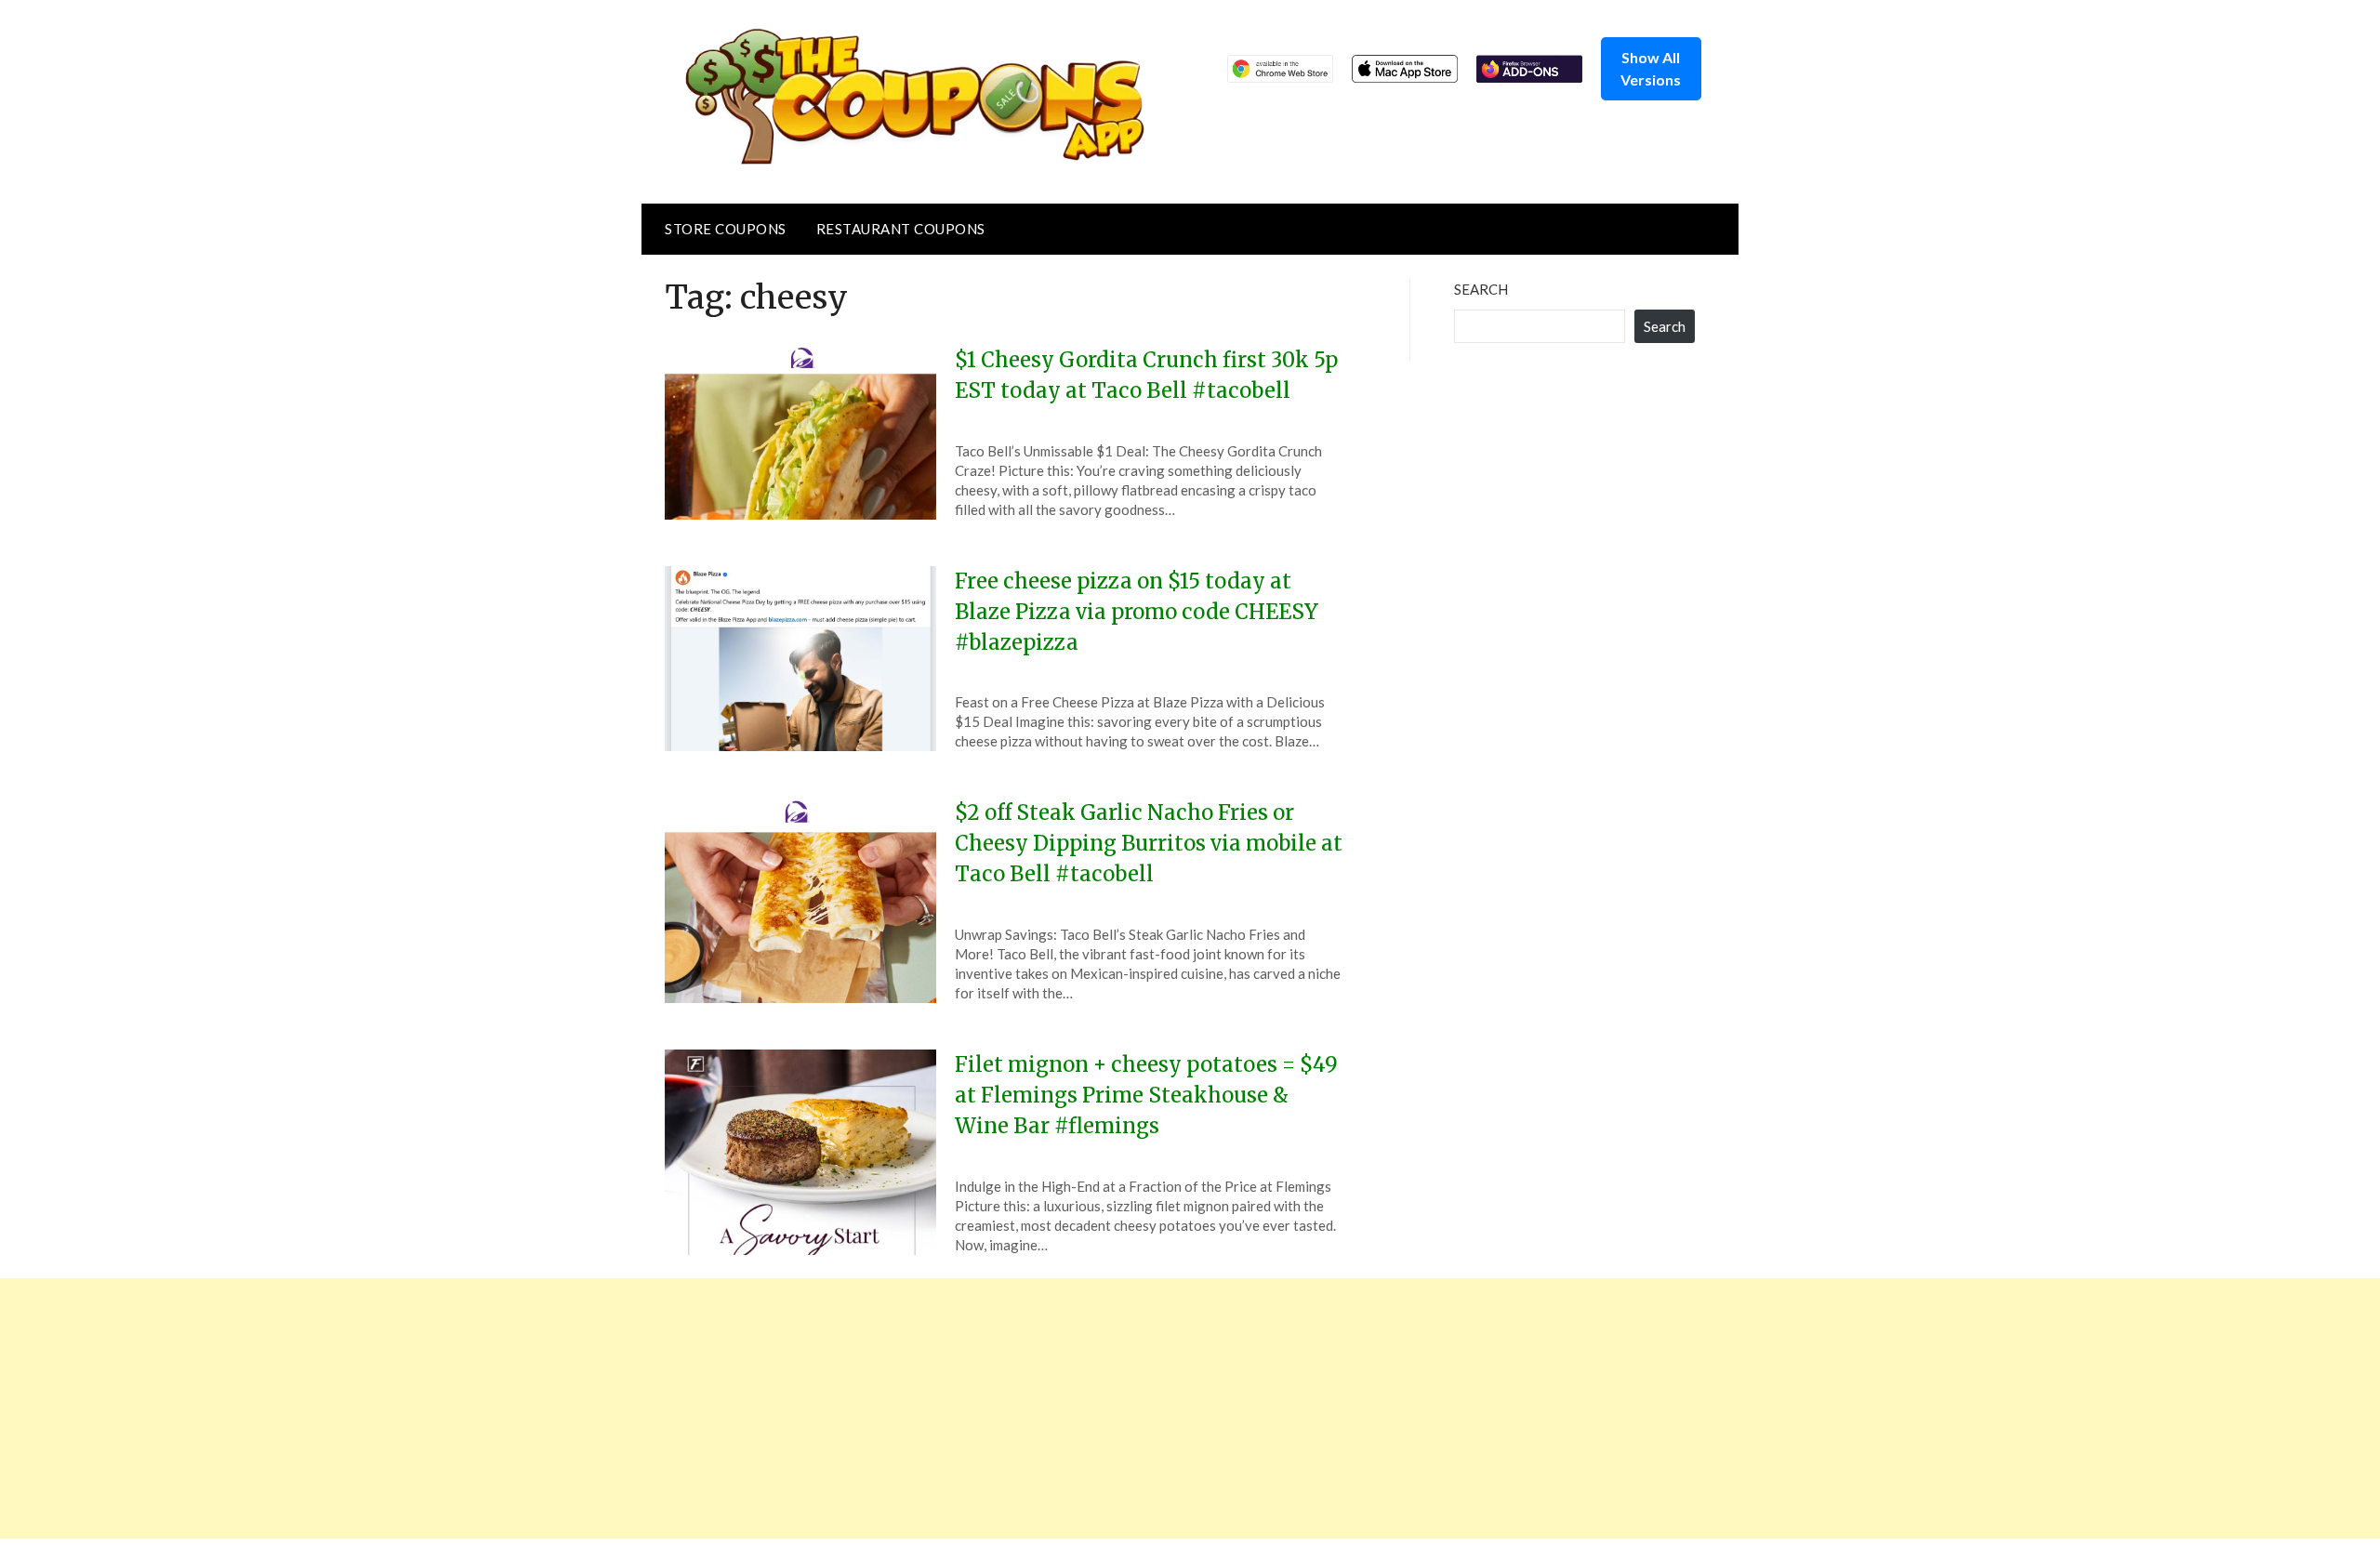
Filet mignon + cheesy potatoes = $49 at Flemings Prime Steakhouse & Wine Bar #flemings (1146, 1095)
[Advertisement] (558, 1408)
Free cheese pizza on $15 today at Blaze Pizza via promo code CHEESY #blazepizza (1137, 612)
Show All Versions (1651, 68)
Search (1481, 289)
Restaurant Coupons (901, 229)
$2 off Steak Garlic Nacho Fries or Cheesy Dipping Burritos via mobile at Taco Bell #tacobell (1149, 843)
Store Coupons (726, 229)
